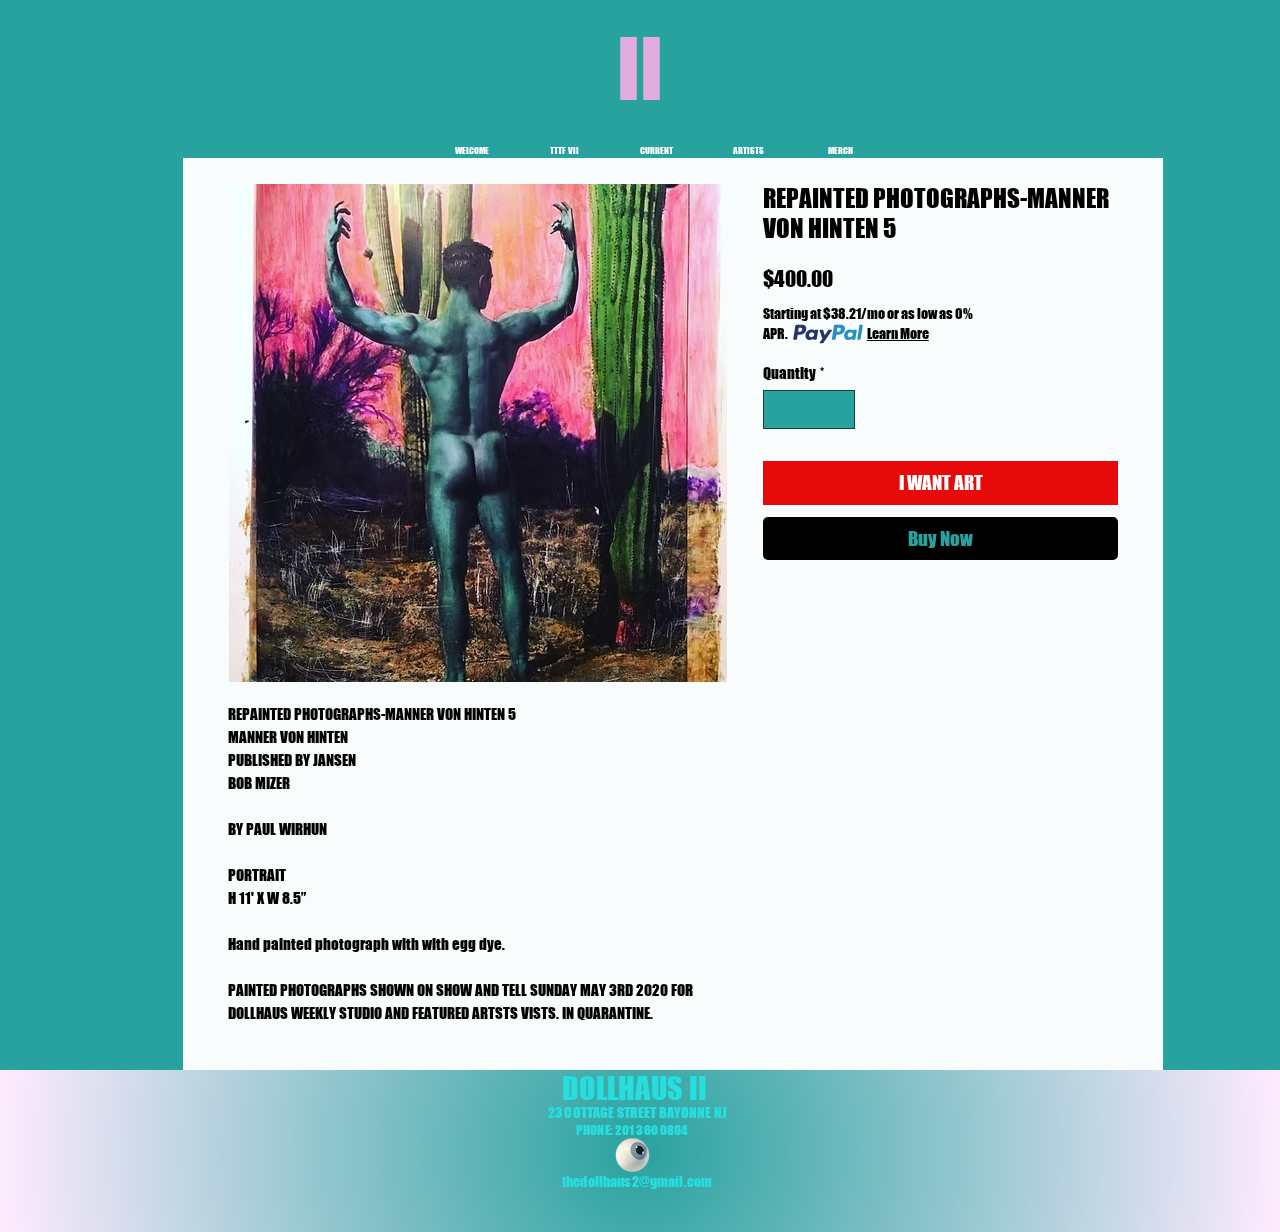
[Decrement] (779, 409)
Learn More (898, 333)
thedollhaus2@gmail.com (637, 1181)
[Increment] (839, 409)
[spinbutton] (809, 409)
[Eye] (632, 1155)
